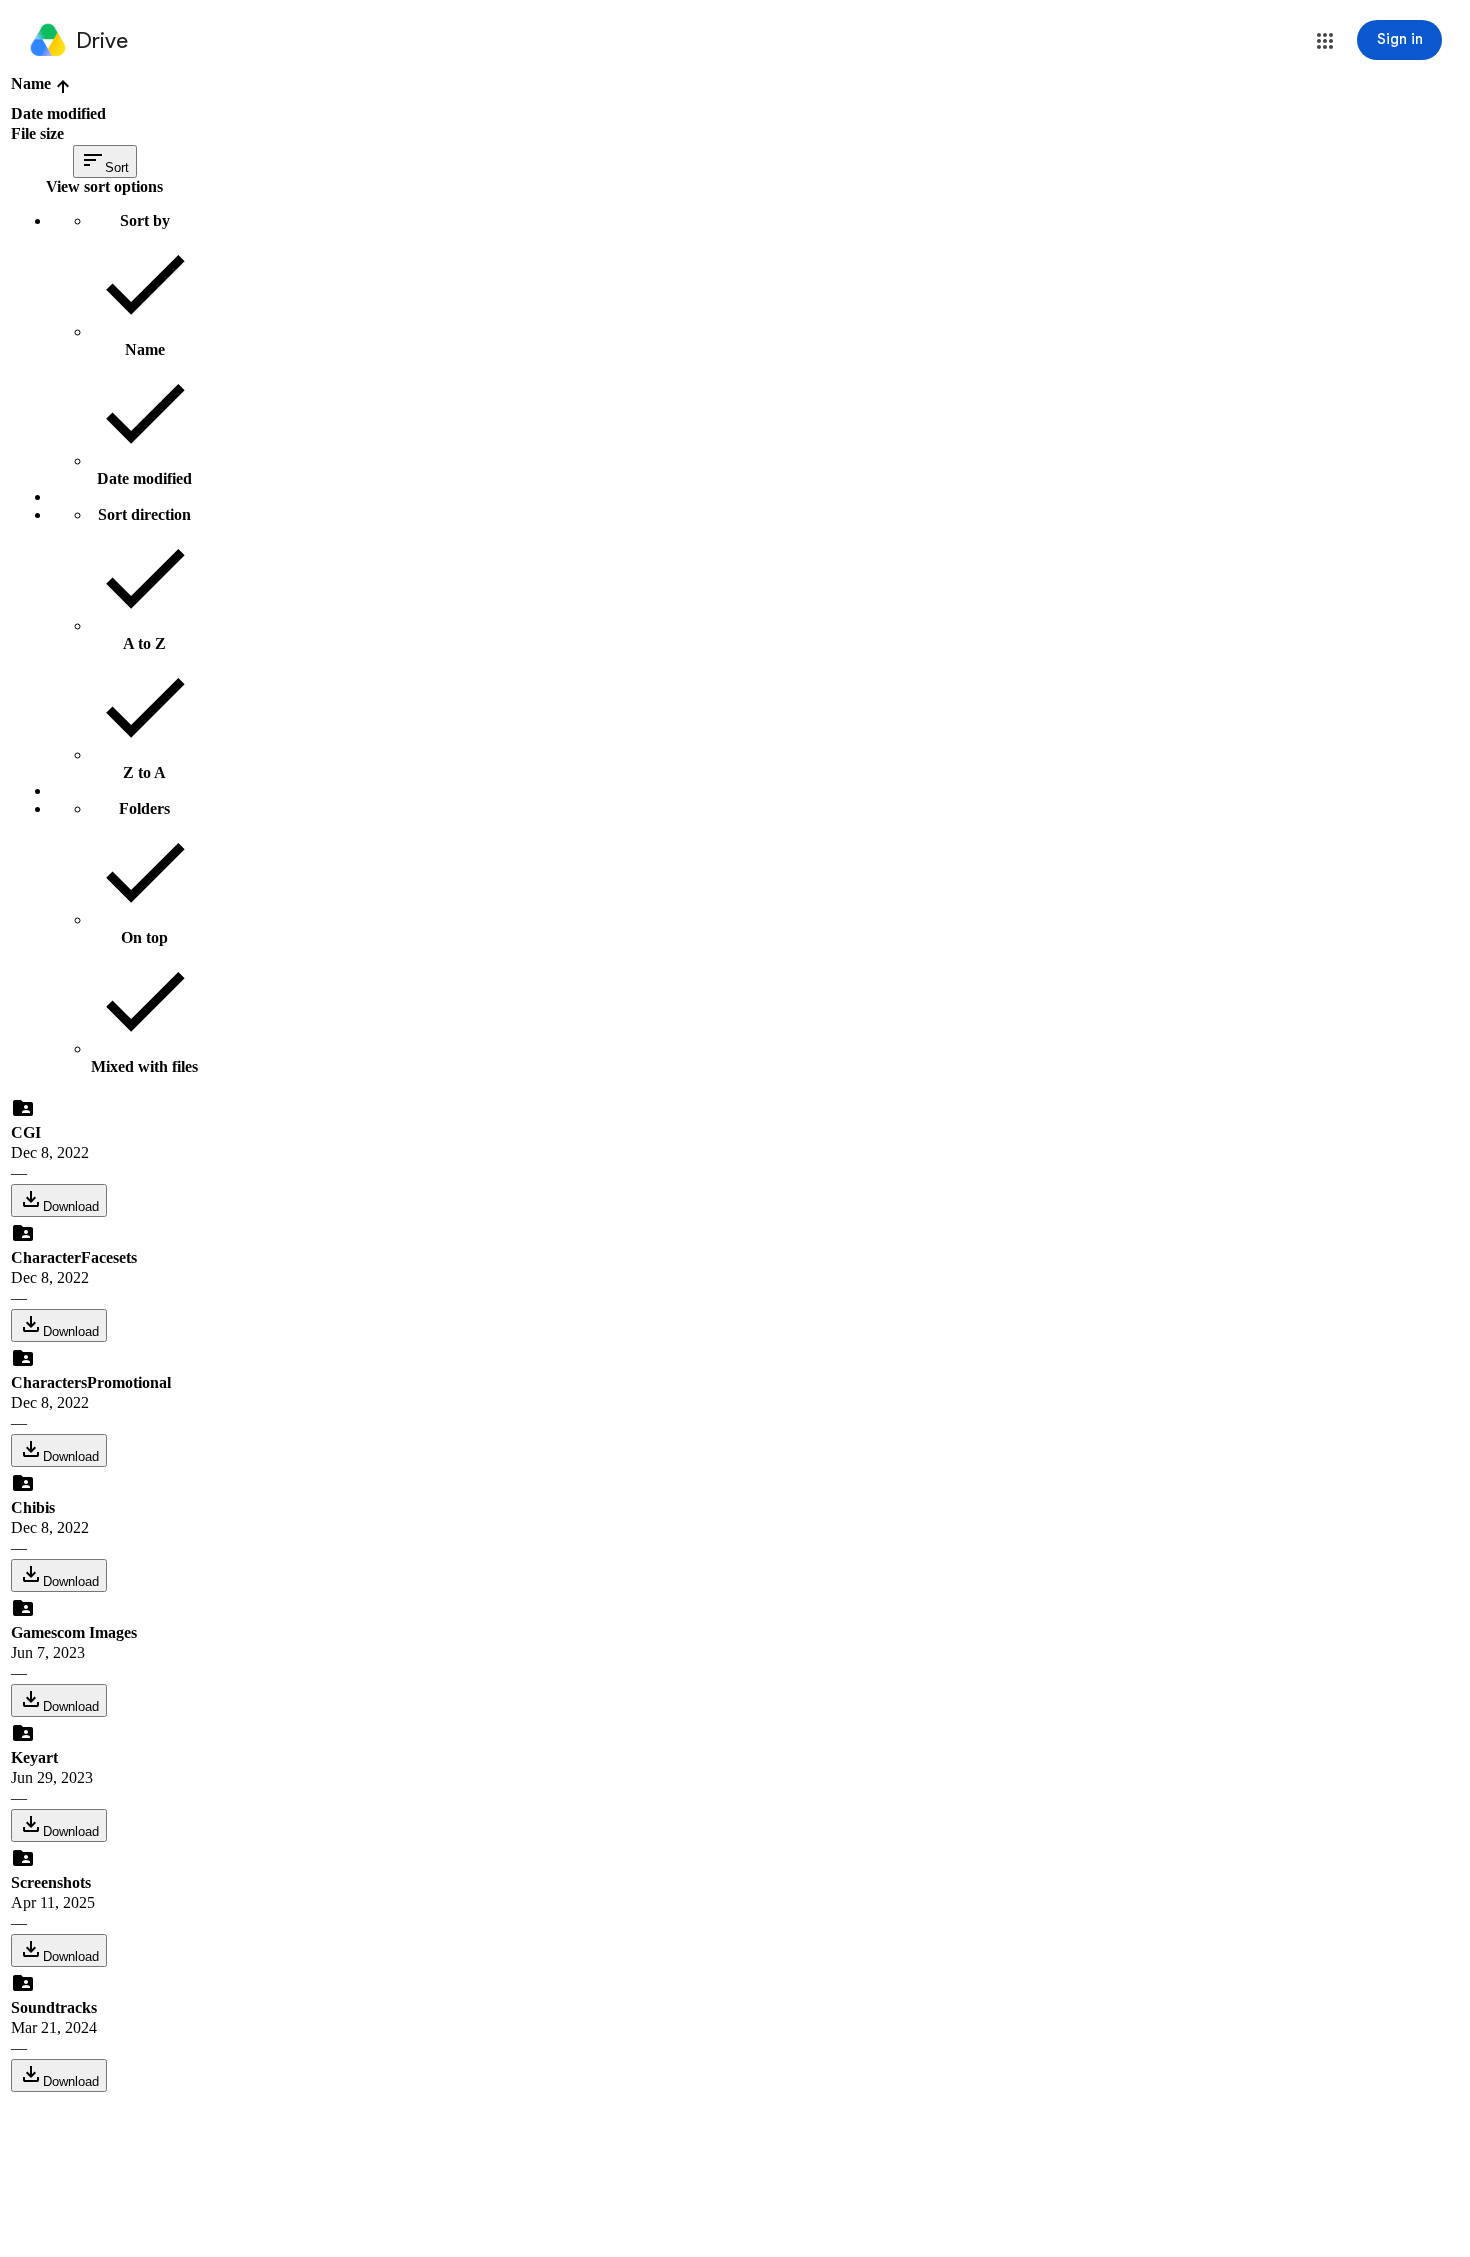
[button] (1325, 41)
